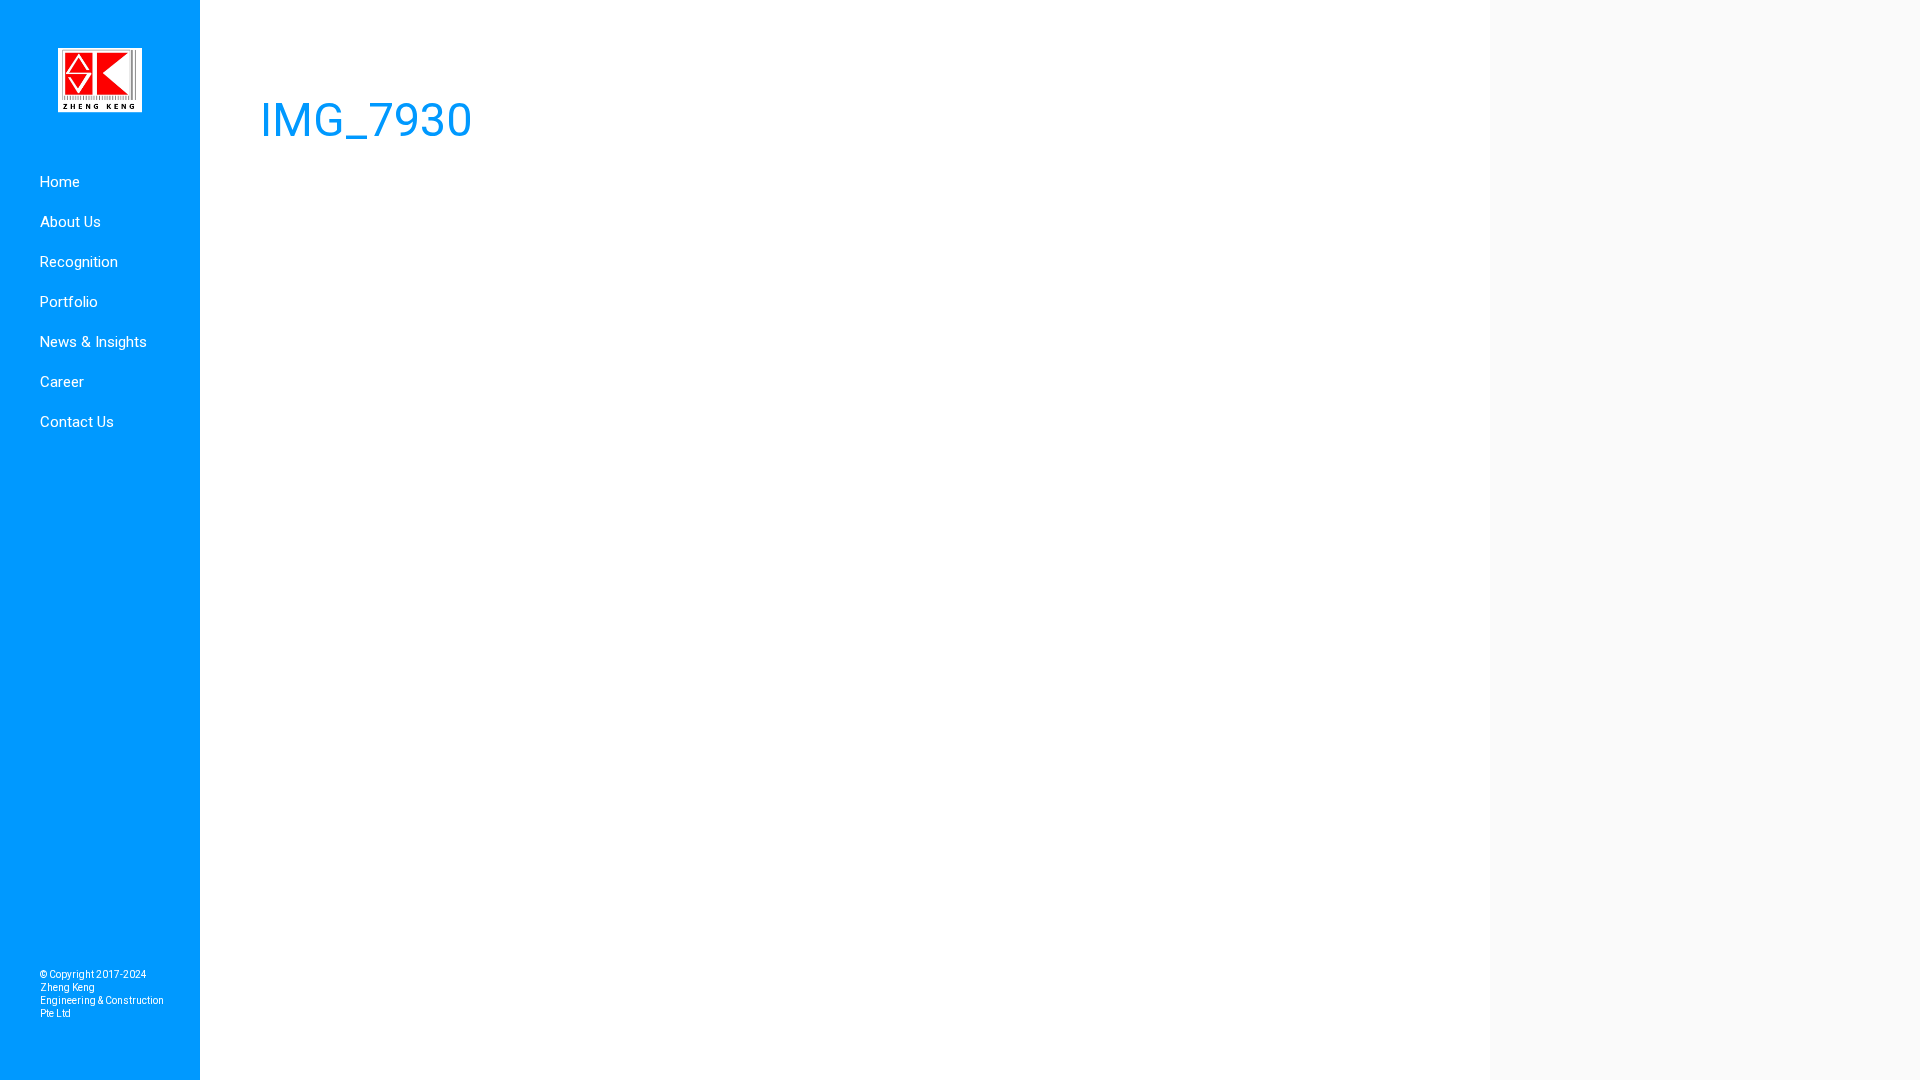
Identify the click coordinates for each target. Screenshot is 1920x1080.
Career (62, 382)
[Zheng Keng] (100, 81)
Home (60, 182)
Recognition (79, 262)
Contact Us (77, 422)
